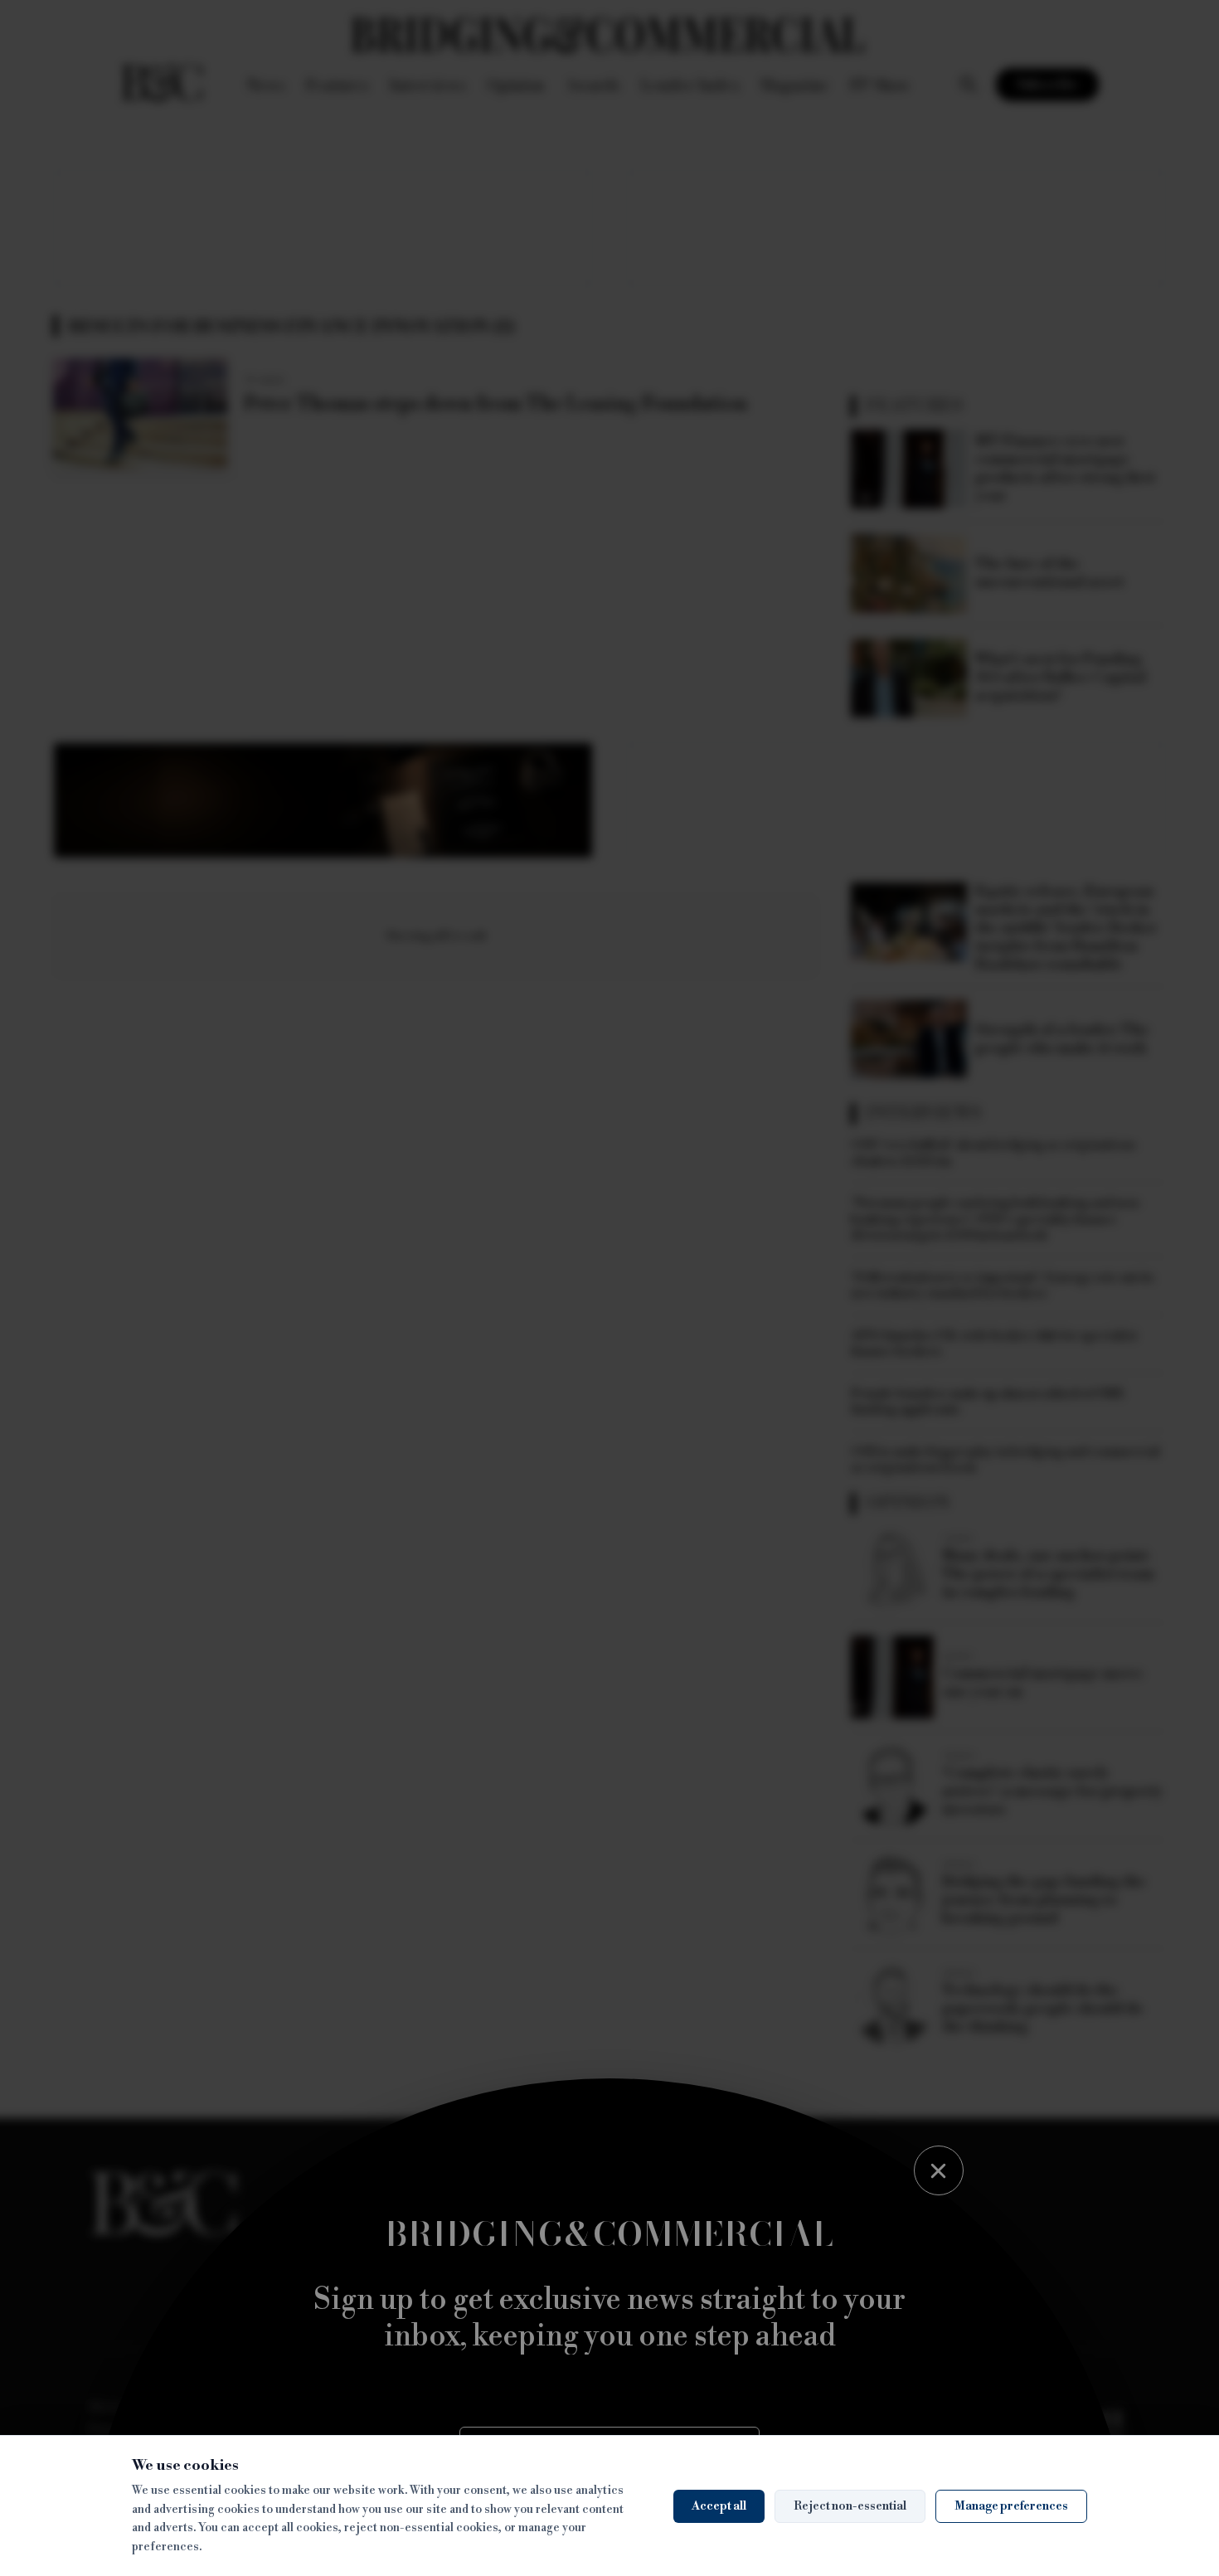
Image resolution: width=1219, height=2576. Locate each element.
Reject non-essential (850, 2506)
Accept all (719, 2506)
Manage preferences (1011, 2506)
